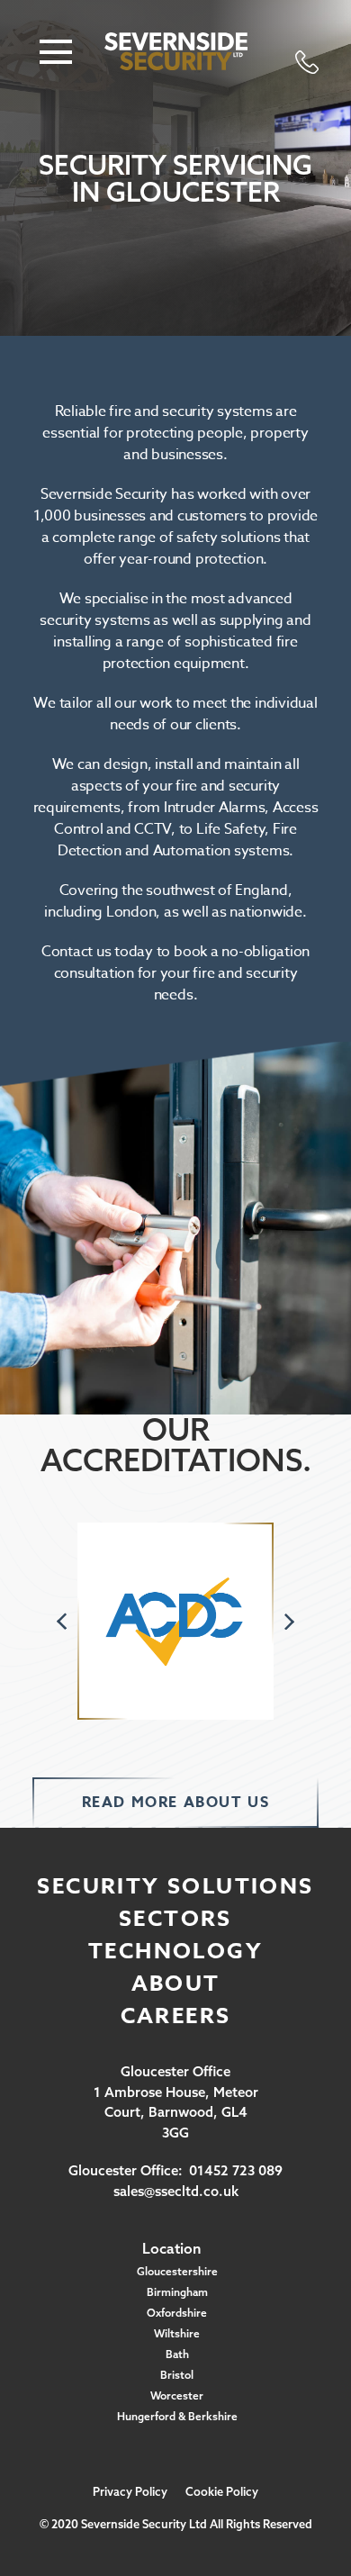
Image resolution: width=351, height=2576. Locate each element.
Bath (177, 2354)
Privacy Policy (130, 2491)
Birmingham (177, 2292)
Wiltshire (177, 2333)
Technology (175, 1952)
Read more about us (176, 1803)
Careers (176, 2016)
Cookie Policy (222, 2491)
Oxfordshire (177, 2313)
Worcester (177, 2395)
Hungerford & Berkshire (177, 2416)
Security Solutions (175, 1887)
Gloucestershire (177, 2271)
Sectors (175, 1919)
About (176, 1984)
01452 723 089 (236, 2170)
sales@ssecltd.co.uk (176, 2191)
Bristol (177, 2375)
